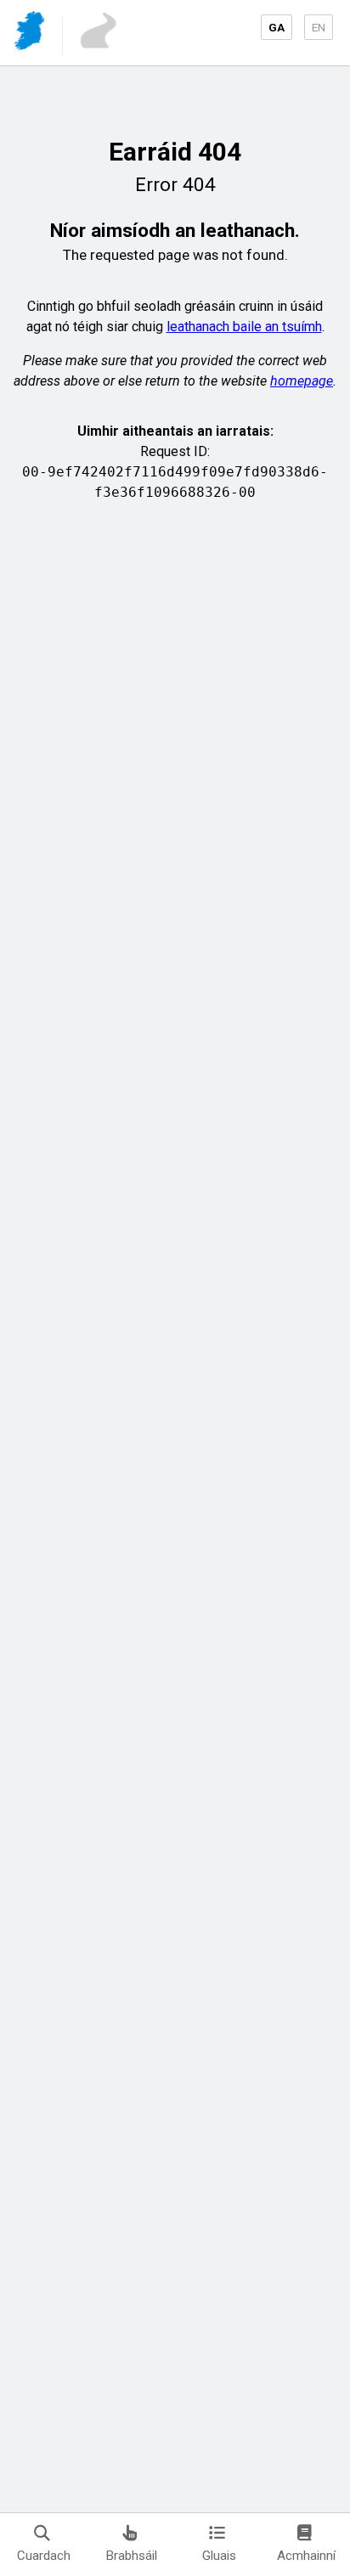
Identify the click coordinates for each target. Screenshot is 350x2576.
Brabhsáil (132, 2556)
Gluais (219, 2556)
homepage (302, 381)
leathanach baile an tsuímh (244, 327)
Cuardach (44, 2556)
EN (319, 27)
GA (277, 27)
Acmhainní (306, 2556)
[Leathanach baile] (31, 34)
